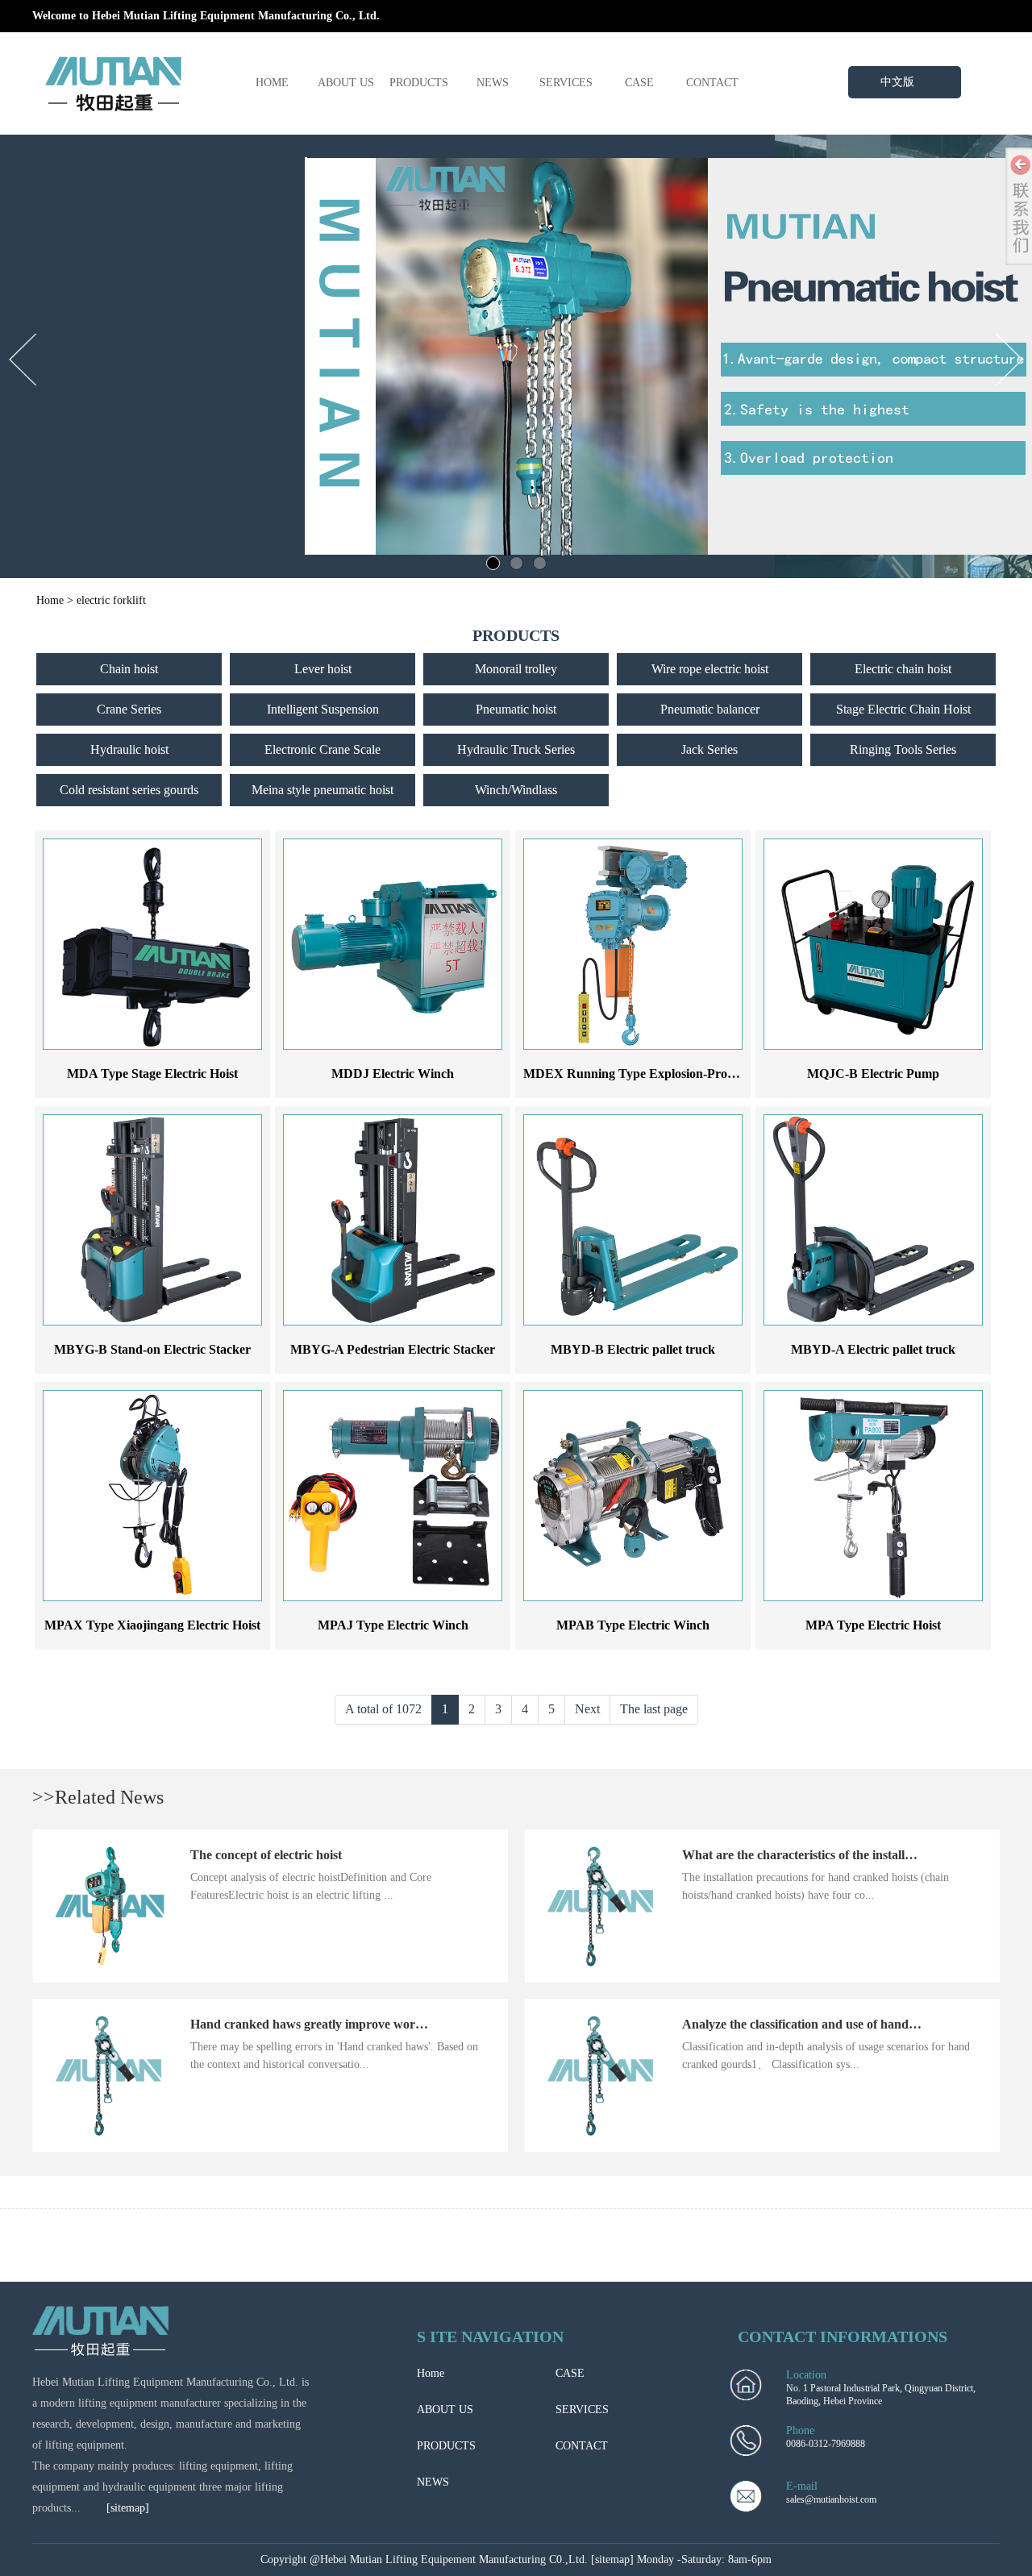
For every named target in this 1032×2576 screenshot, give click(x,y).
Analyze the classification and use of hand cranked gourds (840, 2024)
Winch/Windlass (516, 790)
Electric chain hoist (903, 669)
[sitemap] (128, 2508)
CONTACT (712, 83)
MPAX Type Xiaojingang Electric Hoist (152, 1625)
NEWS (493, 83)
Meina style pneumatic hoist (322, 790)
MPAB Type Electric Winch (633, 1625)
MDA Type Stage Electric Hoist (152, 1074)
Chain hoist (129, 669)
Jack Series (709, 749)
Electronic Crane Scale (322, 749)
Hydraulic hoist (129, 749)
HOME (272, 83)
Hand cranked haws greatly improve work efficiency (333, 2024)
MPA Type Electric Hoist (873, 1625)
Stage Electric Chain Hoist (903, 709)
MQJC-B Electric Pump (873, 1074)
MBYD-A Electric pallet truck (873, 1349)
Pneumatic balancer (710, 709)
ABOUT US (346, 83)
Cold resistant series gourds (129, 790)
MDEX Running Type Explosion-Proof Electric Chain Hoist (687, 1074)
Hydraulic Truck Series (516, 749)
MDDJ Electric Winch (393, 1074)
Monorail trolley (516, 669)
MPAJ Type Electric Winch (393, 1625)
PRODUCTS (419, 83)
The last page (654, 1709)
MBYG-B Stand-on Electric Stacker (152, 1349)
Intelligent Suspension (323, 709)
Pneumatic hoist (516, 709)
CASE (639, 83)
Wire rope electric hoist (710, 669)
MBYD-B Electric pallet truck (633, 1349)
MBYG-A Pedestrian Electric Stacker (393, 1349)
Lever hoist (323, 669)
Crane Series (129, 709)
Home (50, 600)
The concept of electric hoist (266, 1855)
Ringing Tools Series (903, 749)
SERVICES (566, 83)
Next (587, 1709)
